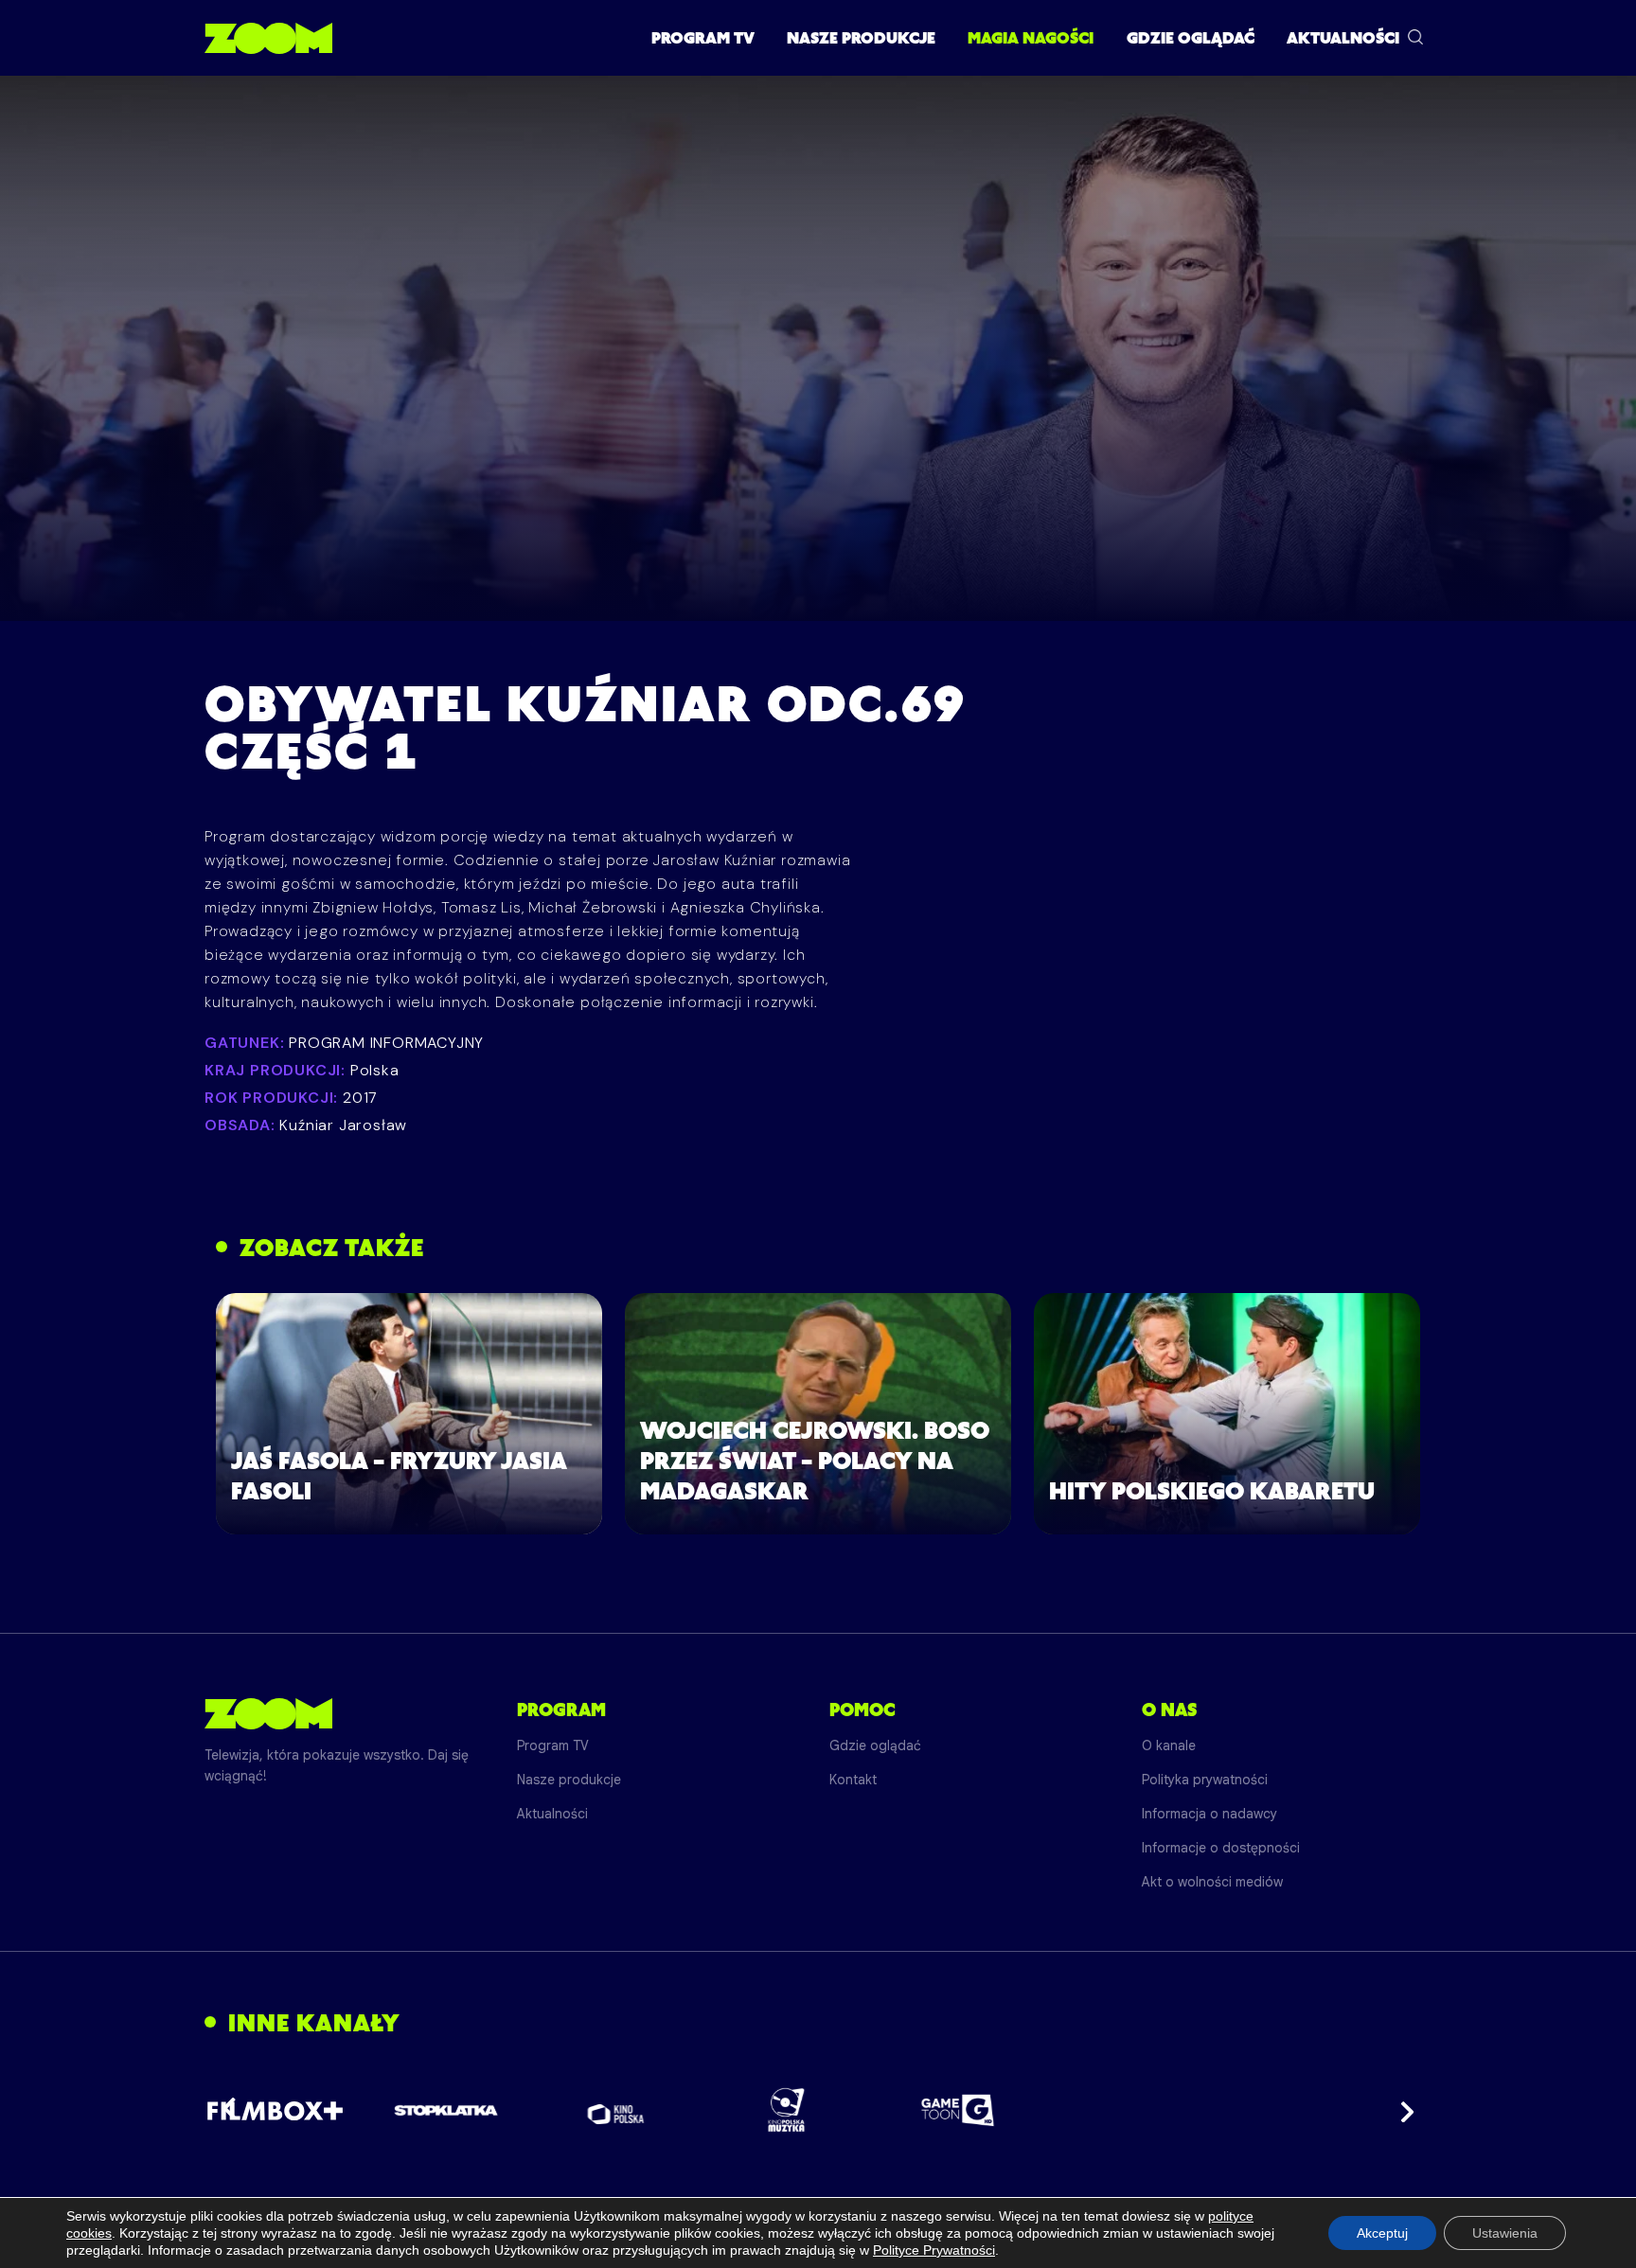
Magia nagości (1031, 38)
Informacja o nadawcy (1209, 1814)
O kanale (1169, 1745)
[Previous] (235, 2110)
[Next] (1401, 2110)
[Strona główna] (268, 38)
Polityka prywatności (1205, 1780)
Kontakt (853, 1780)
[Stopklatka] (446, 2110)
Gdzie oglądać (1191, 38)
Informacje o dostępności (1221, 1848)
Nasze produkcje (861, 38)
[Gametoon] (958, 2110)
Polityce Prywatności (934, 2250)
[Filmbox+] (275, 2110)
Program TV (703, 38)
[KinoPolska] (617, 2110)
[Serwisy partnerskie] (818, 2110)
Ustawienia (1505, 2233)
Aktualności (1343, 38)
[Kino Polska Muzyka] (787, 2110)
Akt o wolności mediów (1212, 1882)
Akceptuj (1382, 2233)
